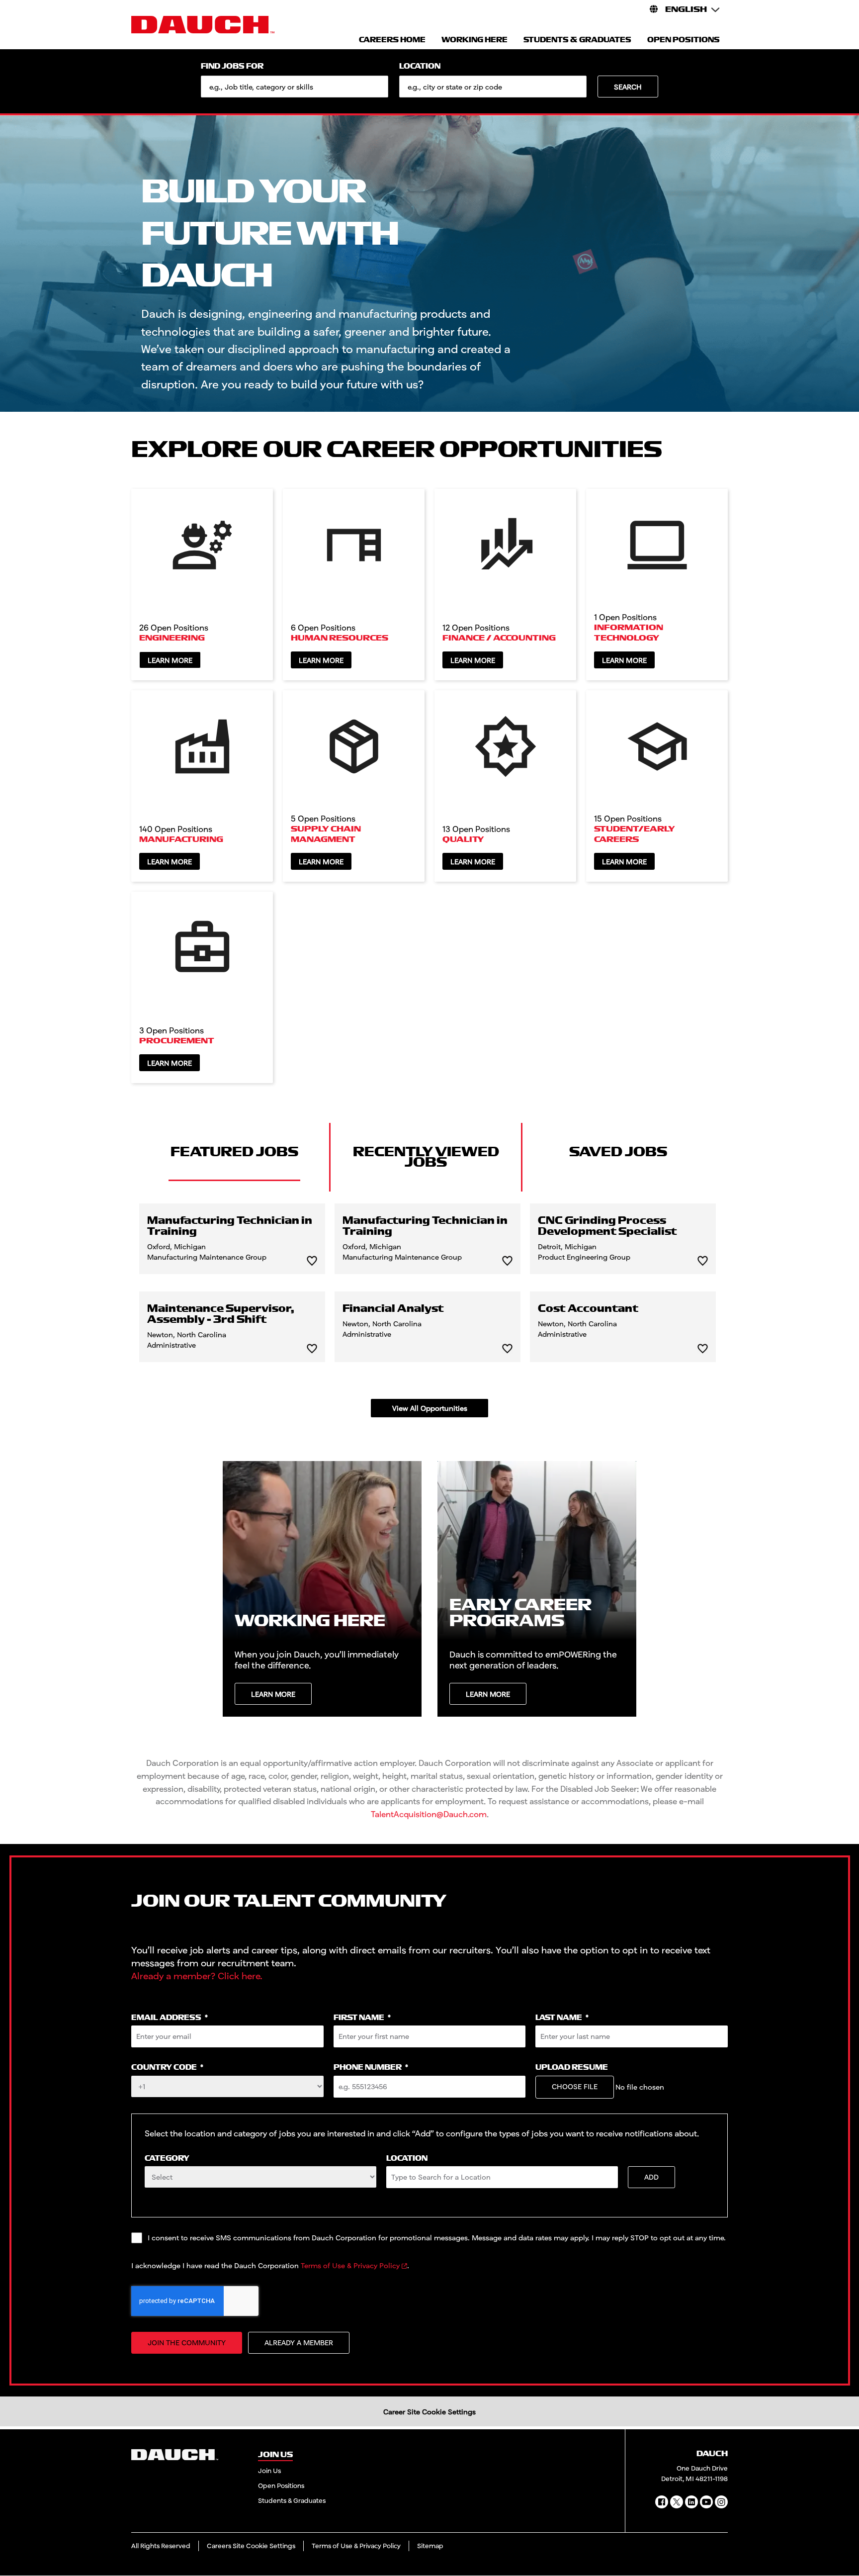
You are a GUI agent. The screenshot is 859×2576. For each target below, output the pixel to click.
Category (167, 2159)
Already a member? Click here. (197, 1976)
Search (628, 87)
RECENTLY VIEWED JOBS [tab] (426, 1157)
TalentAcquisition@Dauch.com (429, 1814)
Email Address (170, 2018)
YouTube (706, 2502)
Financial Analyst (393, 1309)
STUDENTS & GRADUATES (577, 40)
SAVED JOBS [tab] (618, 1152)
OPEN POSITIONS (684, 40)
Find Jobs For (232, 66)
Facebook (662, 2502)
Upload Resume (572, 2068)
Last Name (562, 2018)
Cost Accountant (588, 1309)
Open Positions (281, 2485)
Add (651, 2177)
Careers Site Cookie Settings (251, 2546)
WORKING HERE (474, 40)
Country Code (167, 2068)
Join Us (269, 2471)
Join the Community (187, 2343)
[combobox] (493, 87)
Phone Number (371, 2068)
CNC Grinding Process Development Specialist (607, 1226)
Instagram (721, 2502)
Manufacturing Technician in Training (230, 1226)
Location (420, 66)
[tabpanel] (429, 1310)
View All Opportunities (430, 1408)
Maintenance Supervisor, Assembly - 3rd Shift (221, 1314)
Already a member (299, 2343)
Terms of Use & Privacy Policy (350, 2265)
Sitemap (430, 2546)
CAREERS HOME (392, 40)
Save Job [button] (312, 1261)
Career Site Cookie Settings (429, 2412)
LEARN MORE (273, 1694)
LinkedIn (691, 2502)
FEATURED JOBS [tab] (234, 1152)
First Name (362, 2018)
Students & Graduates (292, 2500)
